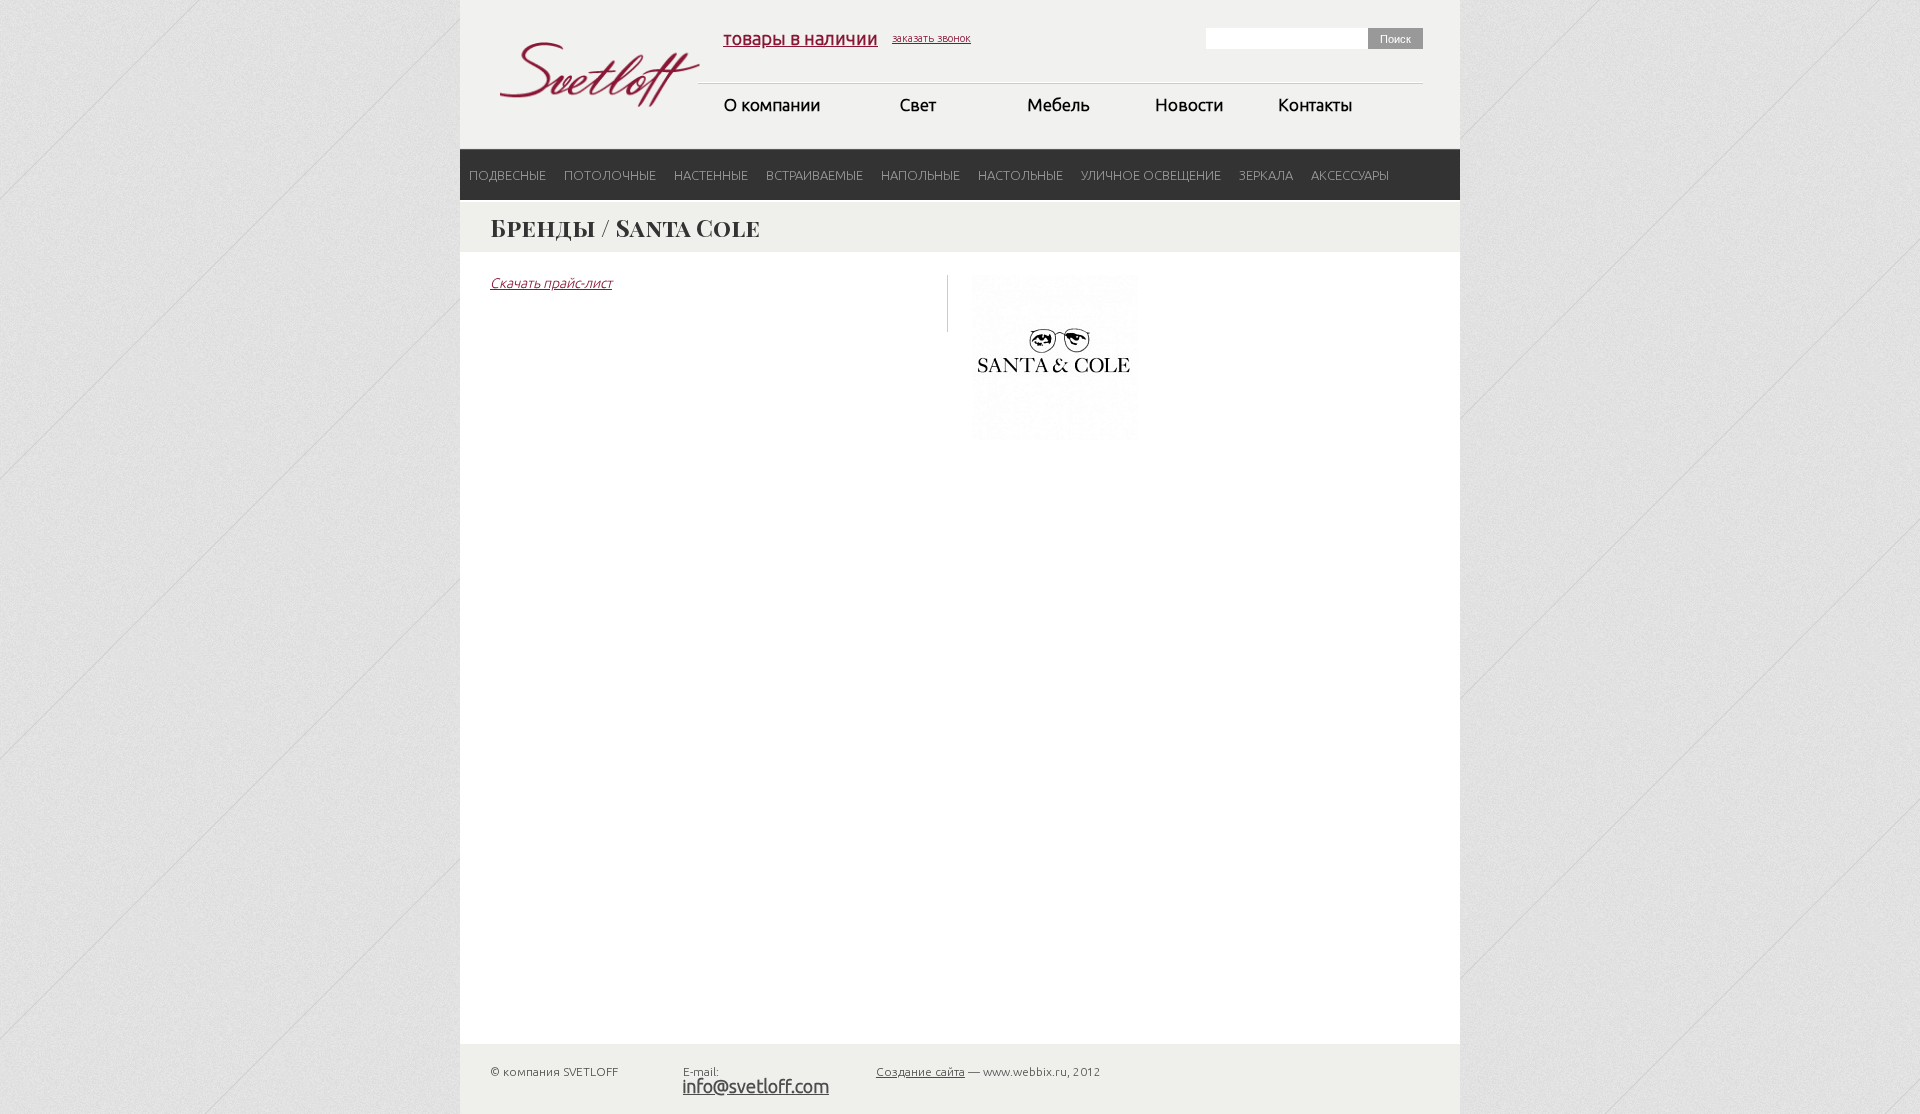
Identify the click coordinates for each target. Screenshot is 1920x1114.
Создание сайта (920, 1071)
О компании (772, 104)
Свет (918, 104)
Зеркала (1266, 175)
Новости (1189, 104)
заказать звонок (931, 38)
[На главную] (600, 74)
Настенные (711, 175)
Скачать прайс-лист (551, 283)
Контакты (1315, 104)
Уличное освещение (1151, 175)
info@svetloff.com (756, 1086)
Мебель (1058, 104)
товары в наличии (800, 38)
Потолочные (610, 175)
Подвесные (507, 175)
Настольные (1020, 175)
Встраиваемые (814, 175)
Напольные (920, 175)
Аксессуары (1350, 175)
